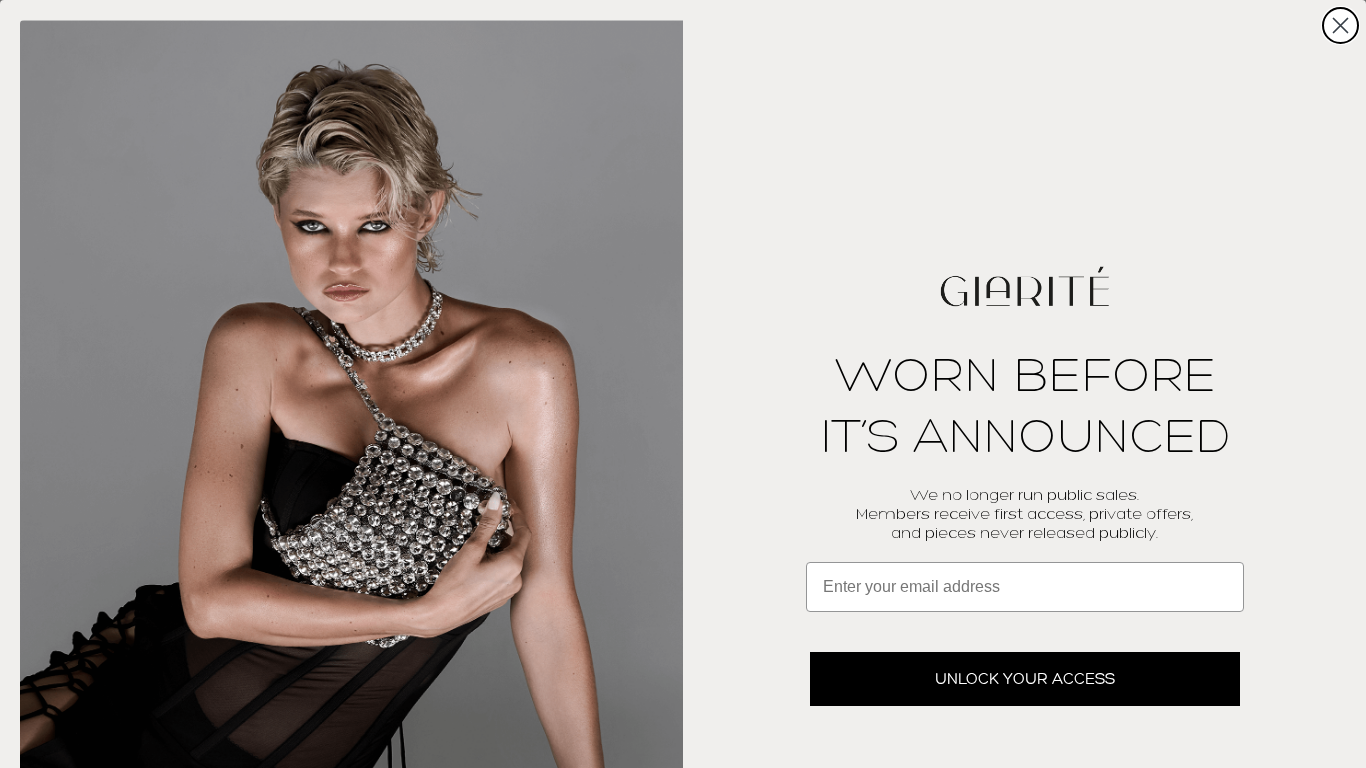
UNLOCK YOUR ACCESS (1025, 678)
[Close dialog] (1340, 25)
